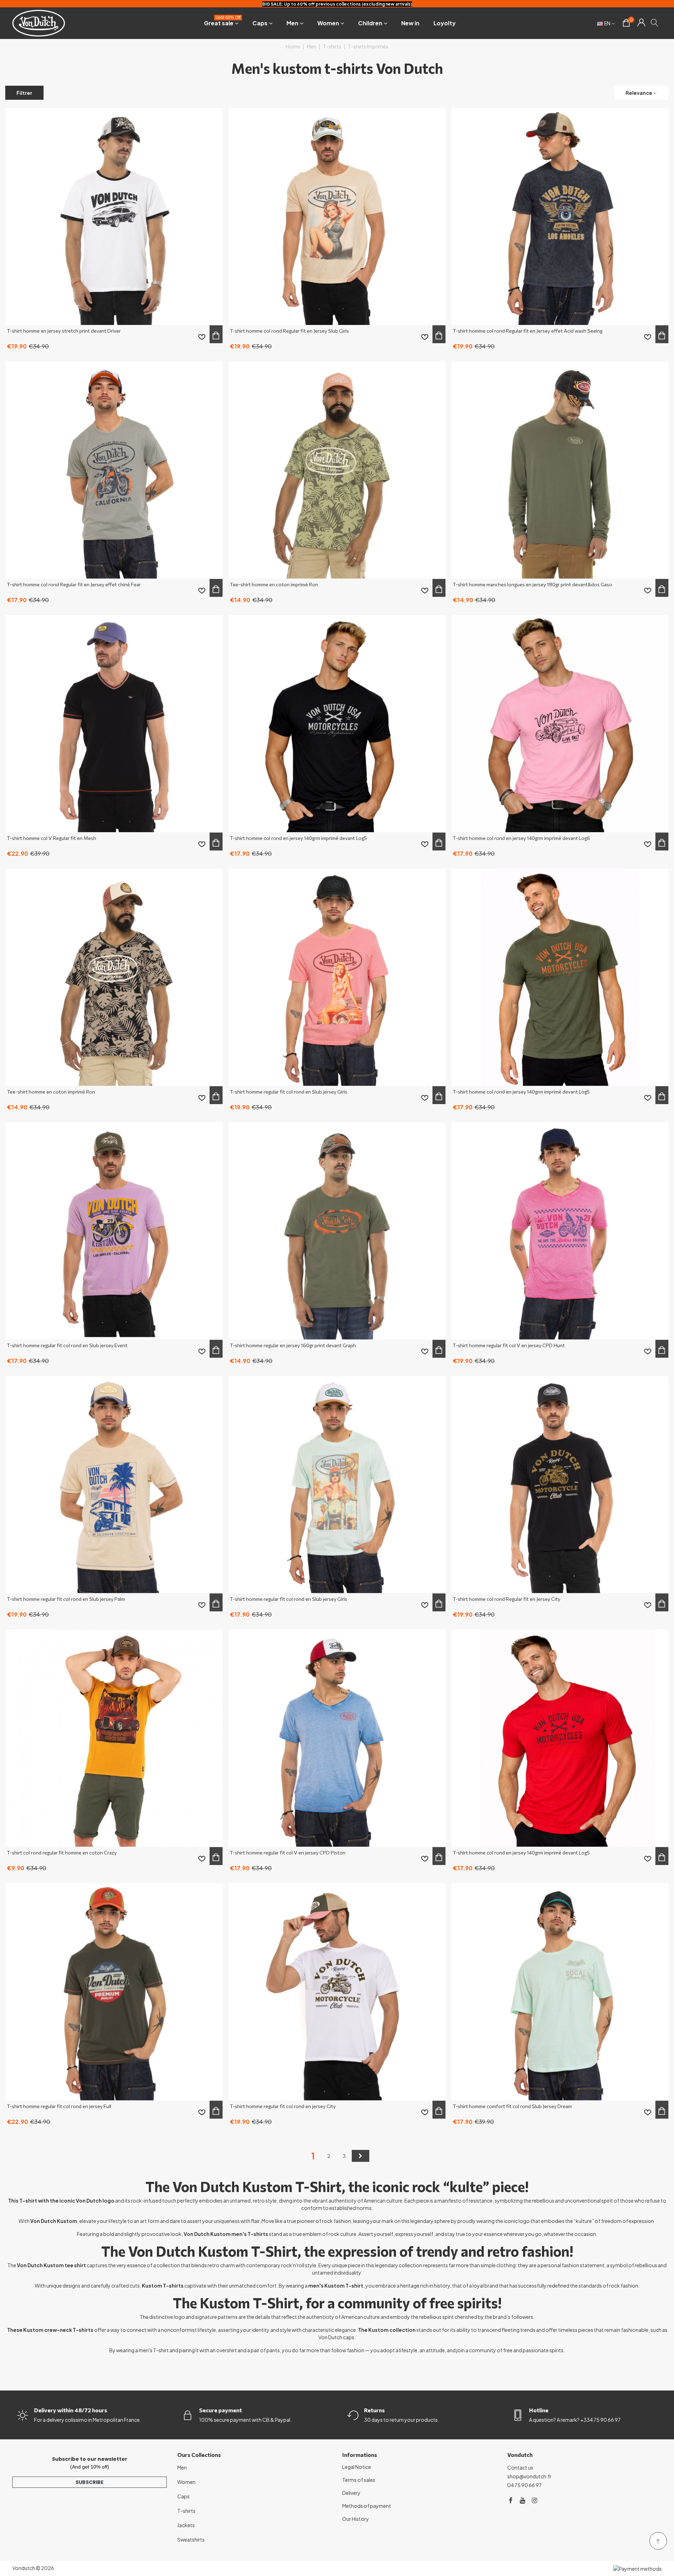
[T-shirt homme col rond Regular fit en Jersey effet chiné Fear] (114, 470)
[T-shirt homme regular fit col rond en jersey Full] (114, 1992)
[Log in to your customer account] (641, 23)
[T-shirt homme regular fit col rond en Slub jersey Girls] (337, 977)
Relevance (639, 93)
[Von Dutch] (39, 23)
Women (328, 23)
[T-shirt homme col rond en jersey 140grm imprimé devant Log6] (560, 724)
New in (410, 23)
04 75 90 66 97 (524, 2485)
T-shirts (186, 2511)
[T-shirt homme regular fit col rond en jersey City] (337, 1992)
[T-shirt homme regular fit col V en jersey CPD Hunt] (560, 1231)
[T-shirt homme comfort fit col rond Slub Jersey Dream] (560, 1992)
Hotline (539, 2410)
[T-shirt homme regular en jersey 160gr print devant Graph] (337, 1231)
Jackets (186, 2525)
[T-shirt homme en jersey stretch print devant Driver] (114, 216)
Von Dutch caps (336, 2337)
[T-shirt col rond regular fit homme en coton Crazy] (114, 1738)
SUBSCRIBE (90, 2482)
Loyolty (445, 23)
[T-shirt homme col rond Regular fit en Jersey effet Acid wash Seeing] (560, 216)
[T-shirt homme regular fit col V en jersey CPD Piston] (337, 1738)
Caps (260, 23)
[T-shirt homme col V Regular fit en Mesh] (114, 724)
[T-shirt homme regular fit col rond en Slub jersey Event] (114, 1231)
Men (292, 23)
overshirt (227, 2350)
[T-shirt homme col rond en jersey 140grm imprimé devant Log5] (337, 724)
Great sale (222, 22)
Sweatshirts (191, 2539)
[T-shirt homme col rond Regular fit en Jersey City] (560, 1485)
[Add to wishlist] (202, 337)
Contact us (520, 2467)
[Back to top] (658, 2541)
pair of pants (265, 2350)
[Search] (655, 22)
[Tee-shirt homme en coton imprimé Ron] (337, 470)
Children (370, 23)
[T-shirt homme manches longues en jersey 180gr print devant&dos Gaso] (560, 470)
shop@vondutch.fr (529, 2476)
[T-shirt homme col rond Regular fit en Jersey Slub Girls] (337, 216)
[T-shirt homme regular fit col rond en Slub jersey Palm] (114, 1485)
